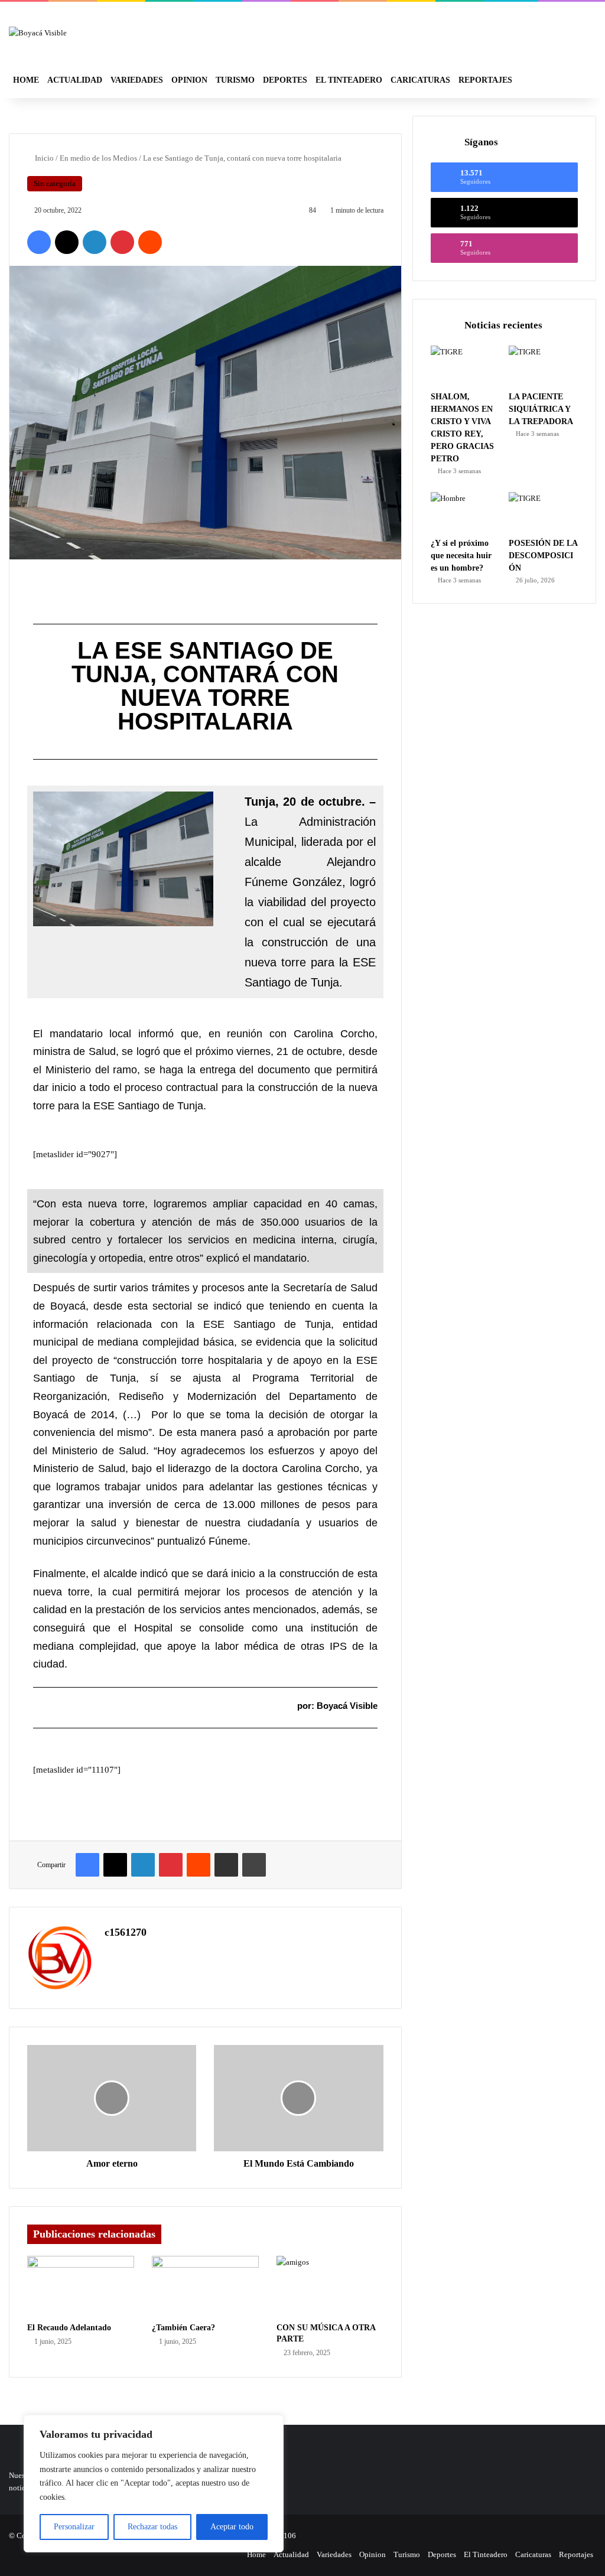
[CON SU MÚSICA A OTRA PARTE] (330, 2286)
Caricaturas (420, 80)
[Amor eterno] (112, 2098)
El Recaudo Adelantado (69, 2328)
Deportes (285, 80)
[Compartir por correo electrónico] (226, 1865)
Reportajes (485, 80)
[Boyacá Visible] (38, 32)
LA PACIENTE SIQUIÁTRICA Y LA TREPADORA (541, 409)
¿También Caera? (183, 2328)
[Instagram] (231, 2555)
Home (26, 80)
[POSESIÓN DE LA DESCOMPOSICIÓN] (543, 512)
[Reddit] (150, 242)
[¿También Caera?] (205, 2286)
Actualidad (75, 80)
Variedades (137, 80)
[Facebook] (39, 242)
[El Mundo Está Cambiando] (298, 2098)
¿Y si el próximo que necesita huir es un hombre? (461, 556)
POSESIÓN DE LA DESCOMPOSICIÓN (543, 556)
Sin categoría (55, 183)
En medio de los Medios (98, 158)
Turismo (235, 80)
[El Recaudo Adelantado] (81, 2286)
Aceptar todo (232, 2527)
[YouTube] (217, 2555)
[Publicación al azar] (561, 80)
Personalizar (74, 2527)
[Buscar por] (578, 80)
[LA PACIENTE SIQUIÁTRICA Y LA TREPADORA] (543, 365)
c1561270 (126, 1932)
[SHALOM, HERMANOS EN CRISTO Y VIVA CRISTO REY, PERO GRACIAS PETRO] (465, 365)
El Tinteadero (349, 80)
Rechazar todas (152, 2527)
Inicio (43, 158)
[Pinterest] (122, 242)
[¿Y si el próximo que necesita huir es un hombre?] (465, 512)
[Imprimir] (254, 1865)
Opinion (189, 80)
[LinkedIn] (95, 242)
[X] (67, 242)
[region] (154, 2484)
